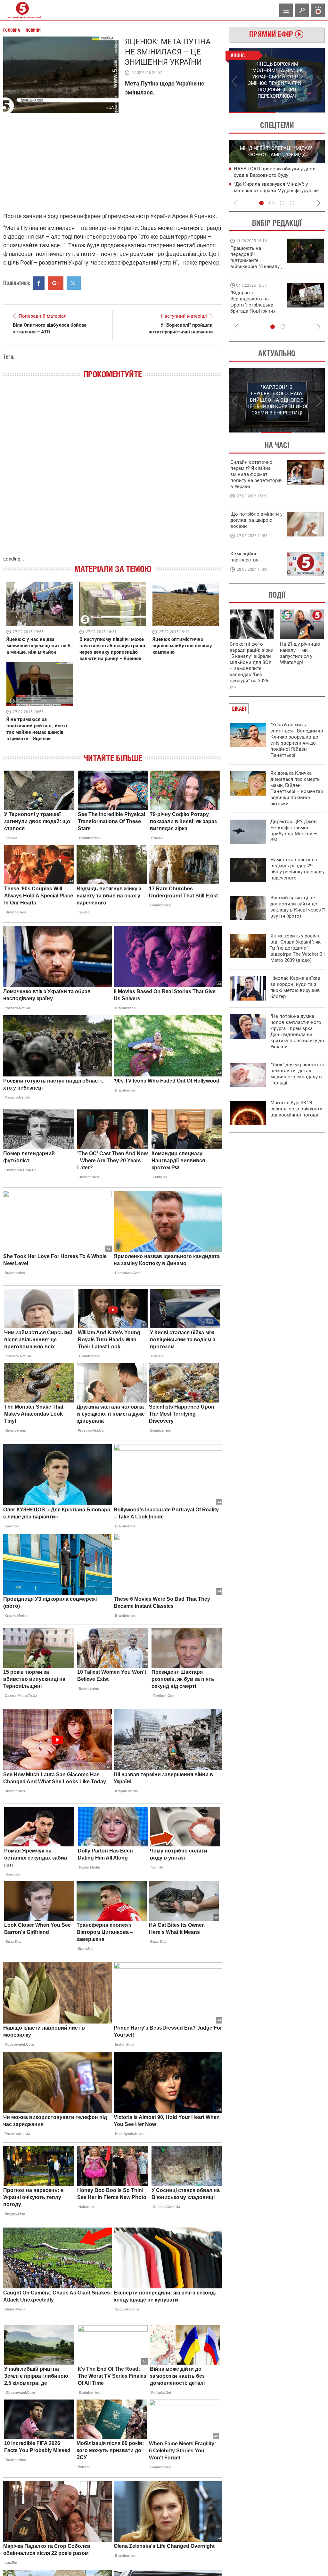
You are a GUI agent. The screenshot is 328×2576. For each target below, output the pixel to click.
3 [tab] (282, 203)
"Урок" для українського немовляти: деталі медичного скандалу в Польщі (297, 1074)
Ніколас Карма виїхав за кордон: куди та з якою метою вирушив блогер (295, 987)
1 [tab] (253, 112)
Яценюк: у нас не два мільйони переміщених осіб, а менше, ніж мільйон (39, 646)
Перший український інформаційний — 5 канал (22, 10)
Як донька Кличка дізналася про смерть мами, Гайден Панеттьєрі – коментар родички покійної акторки (297, 788)
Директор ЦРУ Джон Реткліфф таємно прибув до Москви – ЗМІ (294, 831)
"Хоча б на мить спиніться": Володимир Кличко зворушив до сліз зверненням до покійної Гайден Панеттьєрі (297, 740)
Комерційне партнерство (245, 557)
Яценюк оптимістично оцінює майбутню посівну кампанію (182, 646)
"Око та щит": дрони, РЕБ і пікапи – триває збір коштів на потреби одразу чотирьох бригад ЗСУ (257, 305)
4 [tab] (292, 203)
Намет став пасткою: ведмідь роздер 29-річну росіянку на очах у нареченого (297, 869)
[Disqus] (113, 474)
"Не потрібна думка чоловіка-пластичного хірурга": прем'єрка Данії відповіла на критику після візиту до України (297, 1031)
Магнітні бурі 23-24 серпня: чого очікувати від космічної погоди (296, 1109)
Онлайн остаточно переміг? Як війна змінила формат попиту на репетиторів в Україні (256, 474)
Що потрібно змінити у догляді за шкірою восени (256, 520)
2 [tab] (301, 112)
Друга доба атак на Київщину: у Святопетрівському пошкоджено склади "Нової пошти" (271, 190)
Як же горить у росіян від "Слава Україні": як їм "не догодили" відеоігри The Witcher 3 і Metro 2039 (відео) (298, 948)
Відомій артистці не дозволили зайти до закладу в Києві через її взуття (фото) (298, 907)
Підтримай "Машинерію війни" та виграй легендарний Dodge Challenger (255, 257)
